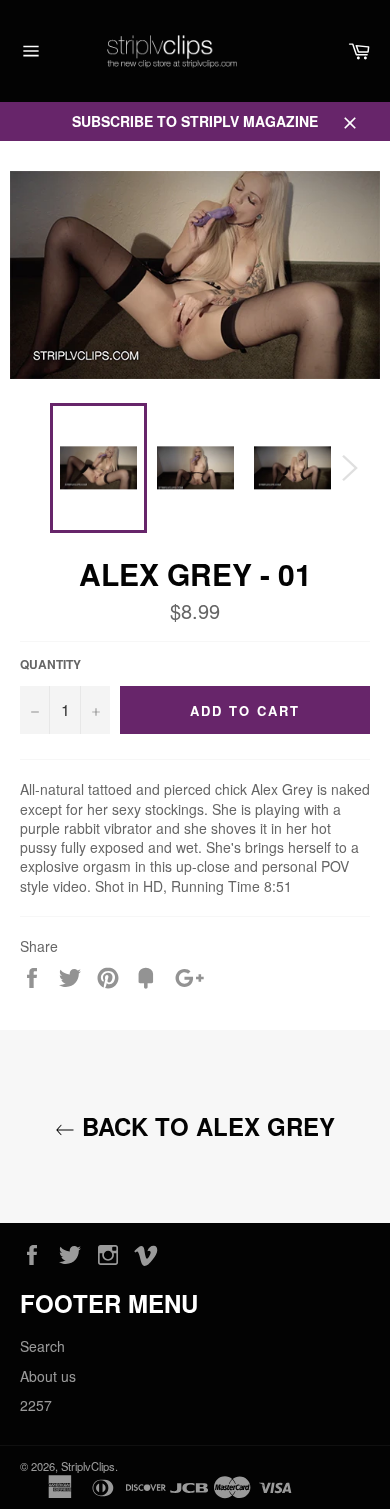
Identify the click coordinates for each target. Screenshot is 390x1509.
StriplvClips (88, 1466)
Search (42, 1346)
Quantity (50, 665)
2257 (36, 1405)
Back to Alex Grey (205, 1126)
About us (48, 1376)
